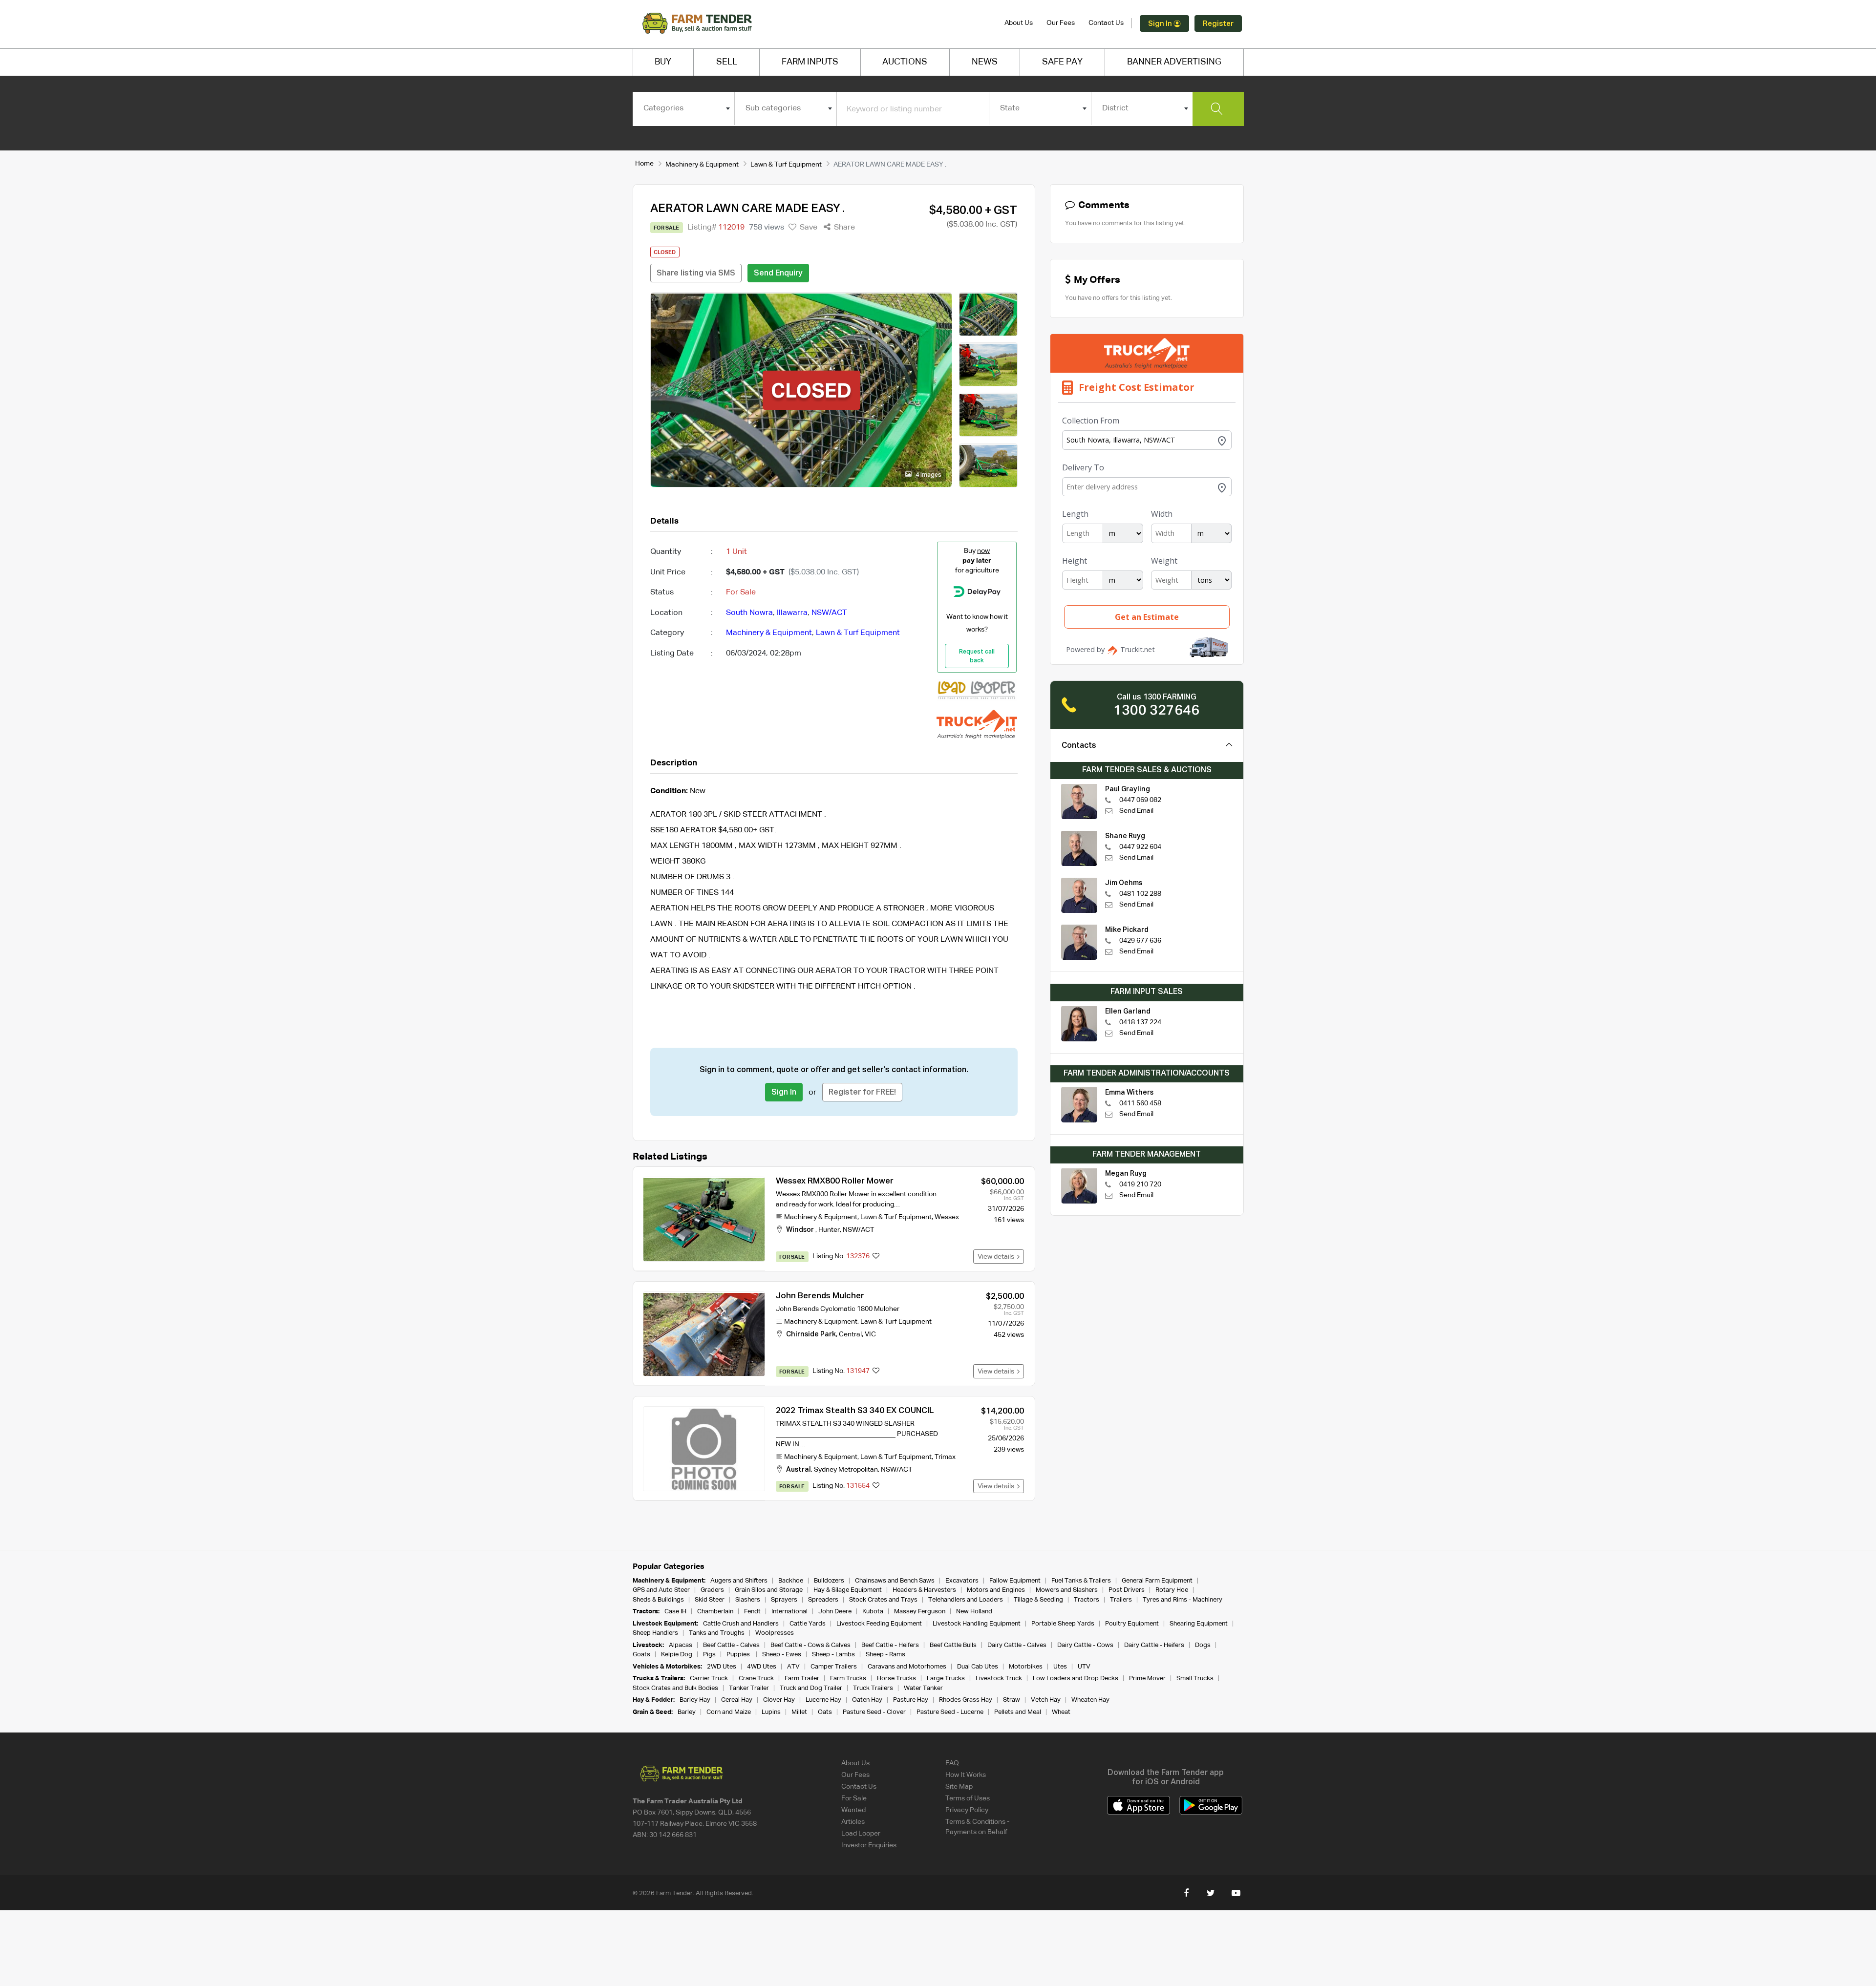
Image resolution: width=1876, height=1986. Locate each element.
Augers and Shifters (739, 1581)
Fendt (752, 1612)
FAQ (952, 1763)
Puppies (739, 1655)
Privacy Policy (967, 1810)
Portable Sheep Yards (1063, 1624)
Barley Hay (695, 1700)
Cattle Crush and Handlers (741, 1624)
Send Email (1136, 811)
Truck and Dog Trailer (811, 1688)
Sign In (1161, 24)
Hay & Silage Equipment (848, 1590)
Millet (799, 1712)
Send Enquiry (778, 274)
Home (644, 164)
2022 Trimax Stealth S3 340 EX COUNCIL (855, 1411)
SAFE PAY (1062, 62)
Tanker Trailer (749, 1688)
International (789, 1612)
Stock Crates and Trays (883, 1600)
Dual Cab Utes (978, 1667)
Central (850, 1334)
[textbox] (684, 108)
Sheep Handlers (655, 1633)
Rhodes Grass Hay (966, 1700)
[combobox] (684, 108)
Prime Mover (1147, 1679)
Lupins (771, 1712)
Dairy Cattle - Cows (1085, 1645)
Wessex (947, 1217)
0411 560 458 (1140, 1103)
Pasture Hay (911, 1700)
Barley (687, 1712)
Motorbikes (1026, 1667)
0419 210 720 (1140, 1184)
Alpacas (681, 1645)
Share (843, 228)
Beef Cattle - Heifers (890, 1645)
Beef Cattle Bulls (953, 1645)
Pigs (709, 1655)
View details (997, 1257)
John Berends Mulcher (820, 1296)
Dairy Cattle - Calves (1017, 1645)
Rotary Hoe (1172, 1590)
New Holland (974, 1612)
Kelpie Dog (677, 1655)
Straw (1012, 1700)
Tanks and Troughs (717, 1633)
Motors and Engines (996, 1590)
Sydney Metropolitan (846, 1470)
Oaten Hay (867, 1700)
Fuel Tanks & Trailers (1081, 1581)
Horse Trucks (896, 1679)
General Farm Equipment (1157, 1581)
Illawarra (792, 613)
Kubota (873, 1612)
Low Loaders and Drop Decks (1076, 1679)
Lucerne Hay (823, 1700)
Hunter (829, 1230)
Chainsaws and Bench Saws (895, 1581)
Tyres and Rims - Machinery (1183, 1600)
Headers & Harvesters (924, 1590)
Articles (853, 1822)
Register (1218, 24)
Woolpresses (775, 1633)
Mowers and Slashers (1067, 1590)
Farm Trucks (848, 1679)
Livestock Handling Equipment (977, 1624)
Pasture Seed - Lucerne (950, 1712)
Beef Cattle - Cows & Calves (810, 1645)
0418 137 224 (1140, 1022)
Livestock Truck (999, 1679)
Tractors (1087, 1600)
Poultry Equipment (1132, 1624)
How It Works (966, 1775)
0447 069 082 (1140, 800)
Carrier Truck (709, 1679)
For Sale (854, 1798)
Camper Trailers (834, 1667)
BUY (663, 62)
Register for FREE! (862, 1093)
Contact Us (1106, 23)
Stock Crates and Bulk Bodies (675, 1688)
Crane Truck (756, 1679)
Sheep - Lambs (833, 1655)
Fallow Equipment (1015, 1581)
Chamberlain (715, 1612)
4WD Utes (762, 1667)
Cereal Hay (737, 1700)
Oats (825, 1712)
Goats (641, 1655)
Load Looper (861, 1834)
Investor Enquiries (869, 1845)
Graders (712, 1590)
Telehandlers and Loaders (966, 1600)
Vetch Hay (1046, 1700)
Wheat (1061, 1712)
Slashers (748, 1600)
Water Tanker (923, 1688)
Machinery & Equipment (702, 165)
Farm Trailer (802, 1679)
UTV (1084, 1667)
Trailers (1121, 1600)
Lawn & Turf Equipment (786, 165)
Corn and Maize (729, 1712)
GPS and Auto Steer (661, 1590)
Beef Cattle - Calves (731, 1645)
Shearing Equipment (1199, 1624)
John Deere (835, 1612)
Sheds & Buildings (658, 1600)
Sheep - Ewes (782, 1655)
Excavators (962, 1581)
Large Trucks (946, 1679)
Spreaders (823, 1600)
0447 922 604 (1140, 847)
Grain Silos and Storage (769, 1590)
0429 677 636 (1140, 941)
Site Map (959, 1787)
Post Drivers (1127, 1590)
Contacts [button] (1079, 746)
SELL (727, 62)
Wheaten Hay (1090, 1700)
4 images (928, 475)
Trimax (945, 1457)
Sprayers (784, 1600)
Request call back (977, 656)
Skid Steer (710, 1600)
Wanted (853, 1810)
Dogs (1203, 1645)
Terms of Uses (968, 1798)
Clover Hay (779, 1700)
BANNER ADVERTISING (1174, 62)
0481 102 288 (1140, 894)
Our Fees (1061, 23)
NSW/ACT (829, 613)
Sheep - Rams (885, 1655)
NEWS (985, 62)
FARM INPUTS (810, 62)
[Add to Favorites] (876, 1257)
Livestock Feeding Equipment (879, 1624)
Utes (1060, 1667)
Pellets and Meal (1018, 1712)
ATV (793, 1667)
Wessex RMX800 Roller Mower (835, 1181)
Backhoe (791, 1581)
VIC (870, 1334)
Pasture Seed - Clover (874, 1712)
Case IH (675, 1612)
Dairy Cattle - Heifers (1154, 1645)
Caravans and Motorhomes (907, 1667)
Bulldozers (829, 1581)
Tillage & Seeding (1038, 1600)
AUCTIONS (905, 62)
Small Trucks (1195, 1679)
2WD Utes (722, 1667)
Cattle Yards (808, 1624)
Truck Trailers (873, 1688)
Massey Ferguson (920, 1612)
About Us (1019, 23)
